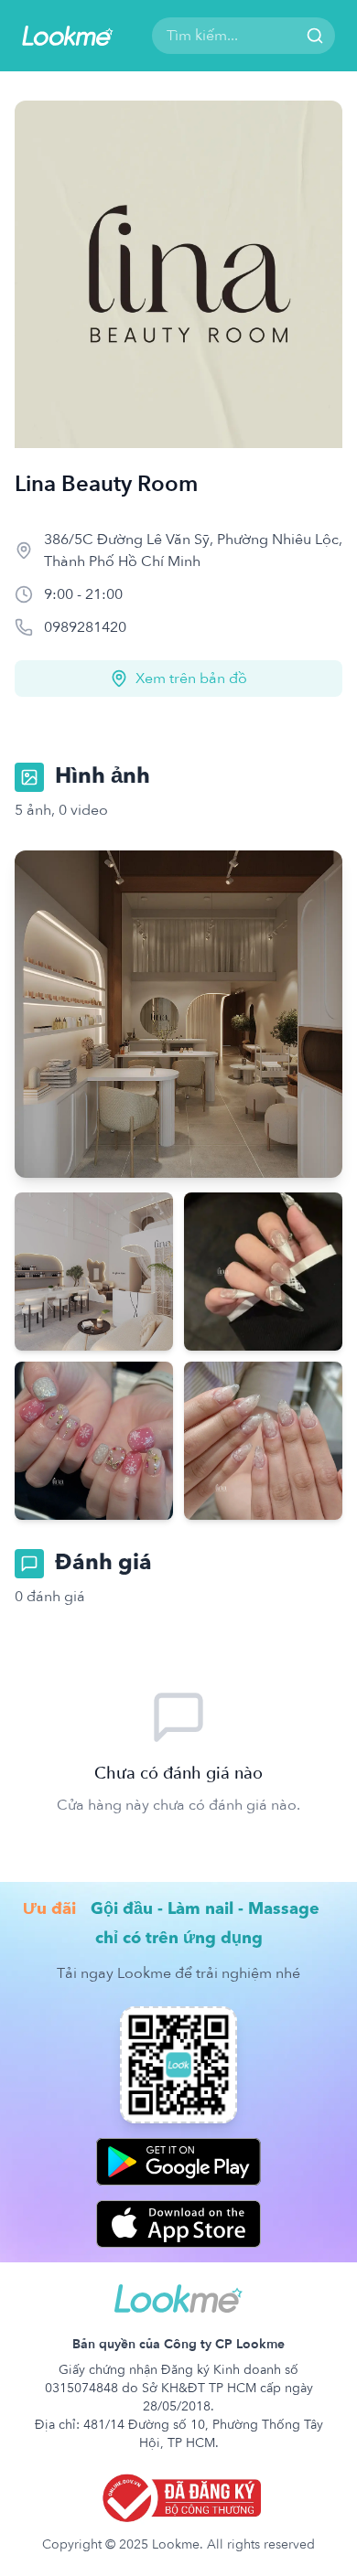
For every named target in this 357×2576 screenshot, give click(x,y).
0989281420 (85, 627)
